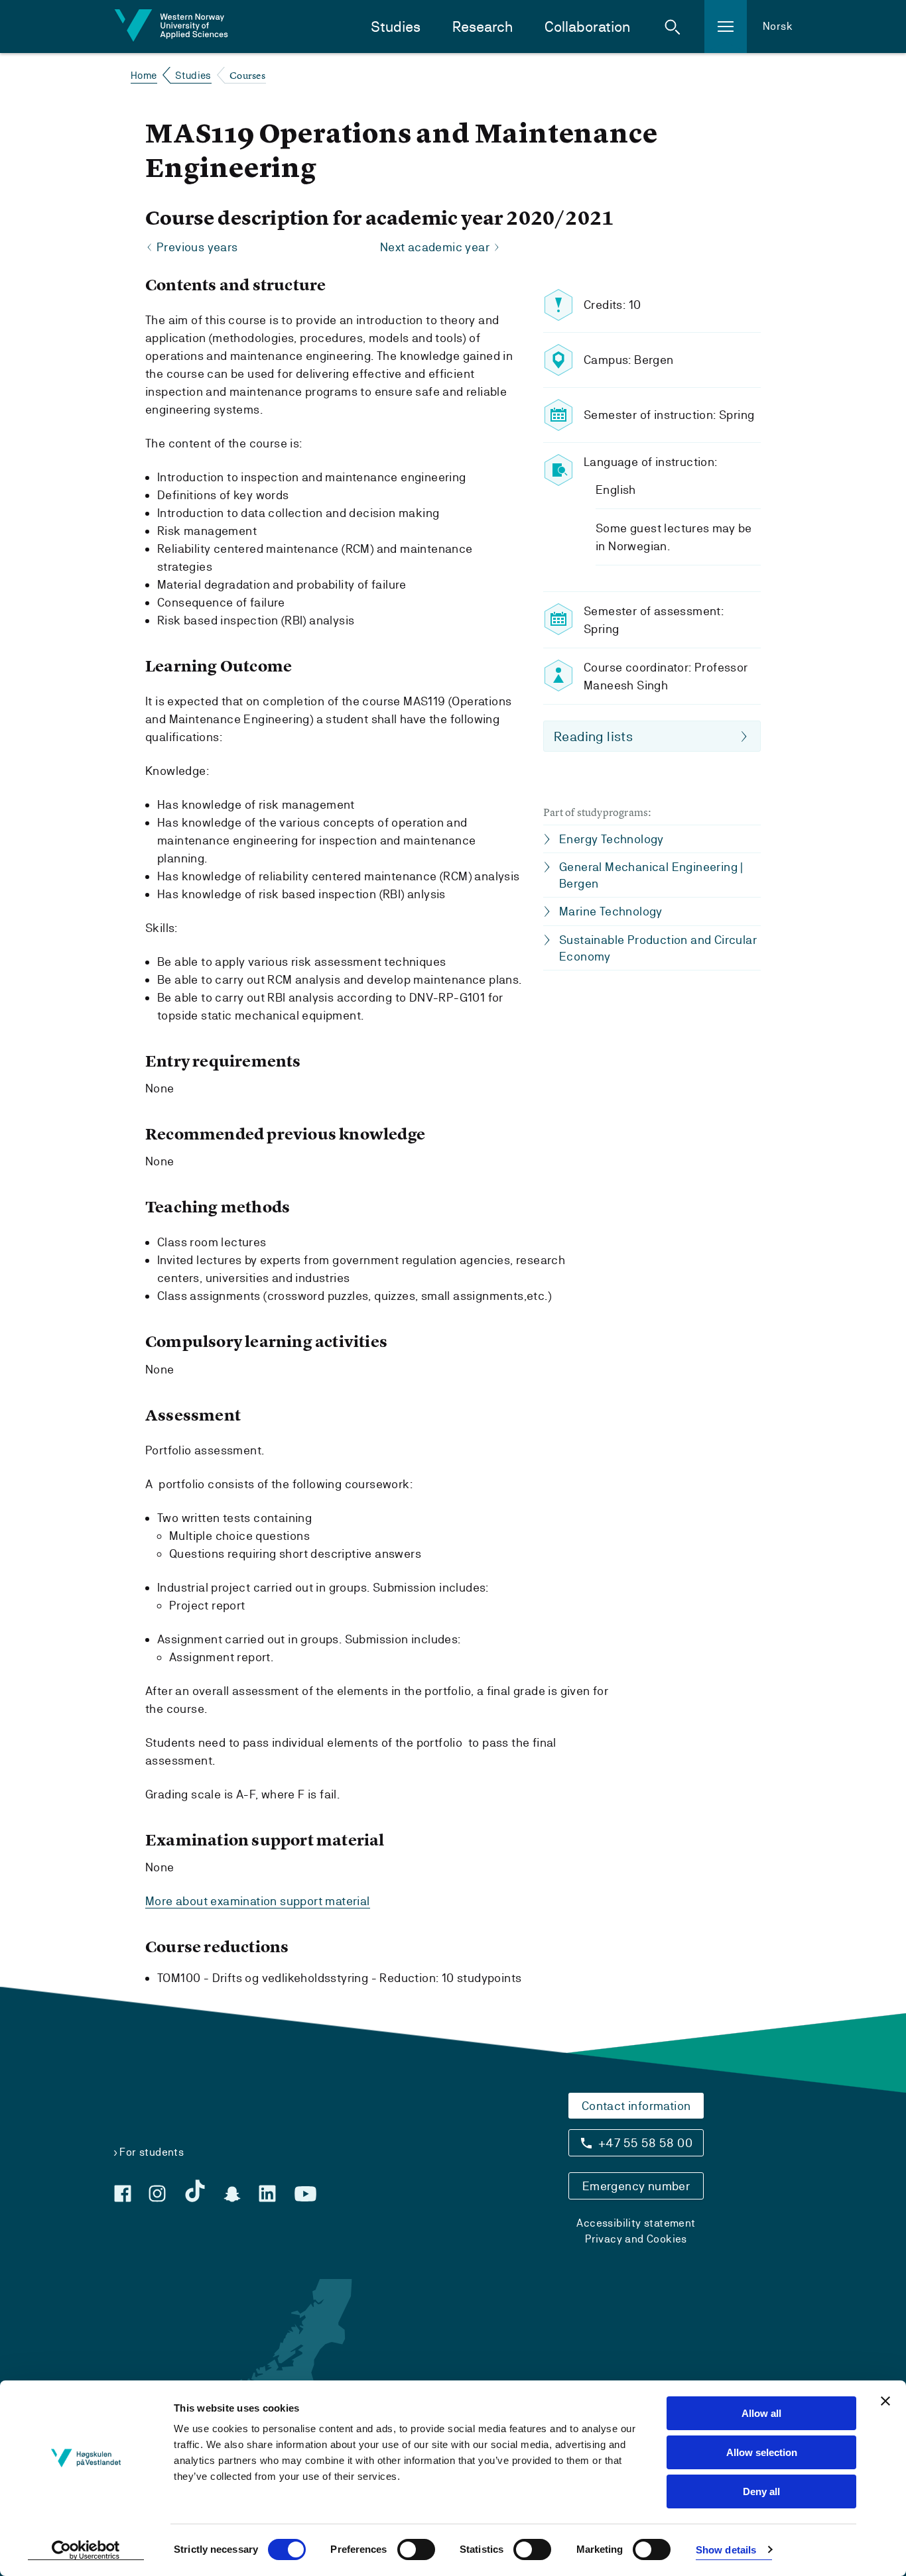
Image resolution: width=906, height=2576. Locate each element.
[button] (673, 27)
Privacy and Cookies (636, 2239)
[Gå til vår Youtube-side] (305, 2194)
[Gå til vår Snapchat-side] (232, 2194)
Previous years (197, 247)
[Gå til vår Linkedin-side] (267, 2194)
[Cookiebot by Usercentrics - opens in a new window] (86, 2550)
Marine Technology (611, 911)
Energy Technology (612, 839)
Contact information (636, 2106)
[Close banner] (885, 2401)
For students (152, 2152)
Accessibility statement (636, 2223)
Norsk (778, 26)
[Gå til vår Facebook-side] (123, 2194)
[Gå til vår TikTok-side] (195, 2191)
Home (144, 75)
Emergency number (636, 2186)
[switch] (416, 2549)
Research (483, 27)
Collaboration (587, 27)
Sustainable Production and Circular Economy (658, 948)
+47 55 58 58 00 (645, 2143)
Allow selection (762, 2452)
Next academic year (435, 247)
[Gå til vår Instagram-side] (157, 2194)
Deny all (761, 2491)
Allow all (761, 2413)
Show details (726, 2550)
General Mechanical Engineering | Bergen (651, 875)
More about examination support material (258, 1901)
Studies (396, 27)
